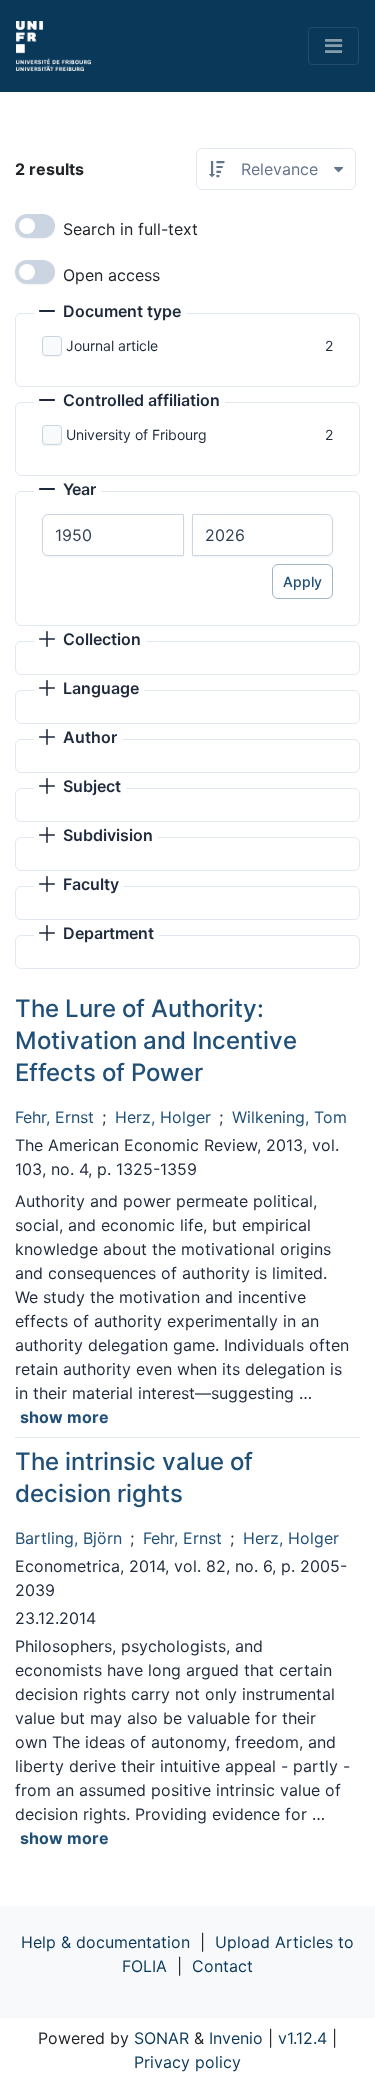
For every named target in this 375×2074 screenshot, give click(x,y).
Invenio (236, 2038)
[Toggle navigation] (333, 46)
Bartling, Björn (68, 1538)
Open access (111, 275)
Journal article (112, 345)
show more (64, 1417)
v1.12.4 (302, 2038)
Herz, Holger (163, 1117)
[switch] (35, 226)
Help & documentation (105, 1942)
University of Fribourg (136, 434)
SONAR (161, 2038)
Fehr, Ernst (54, 1117)
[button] (110, 313)
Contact (222, 1966)
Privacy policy (187, 2062)
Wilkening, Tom (289, 1117)
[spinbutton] (113, 535)
